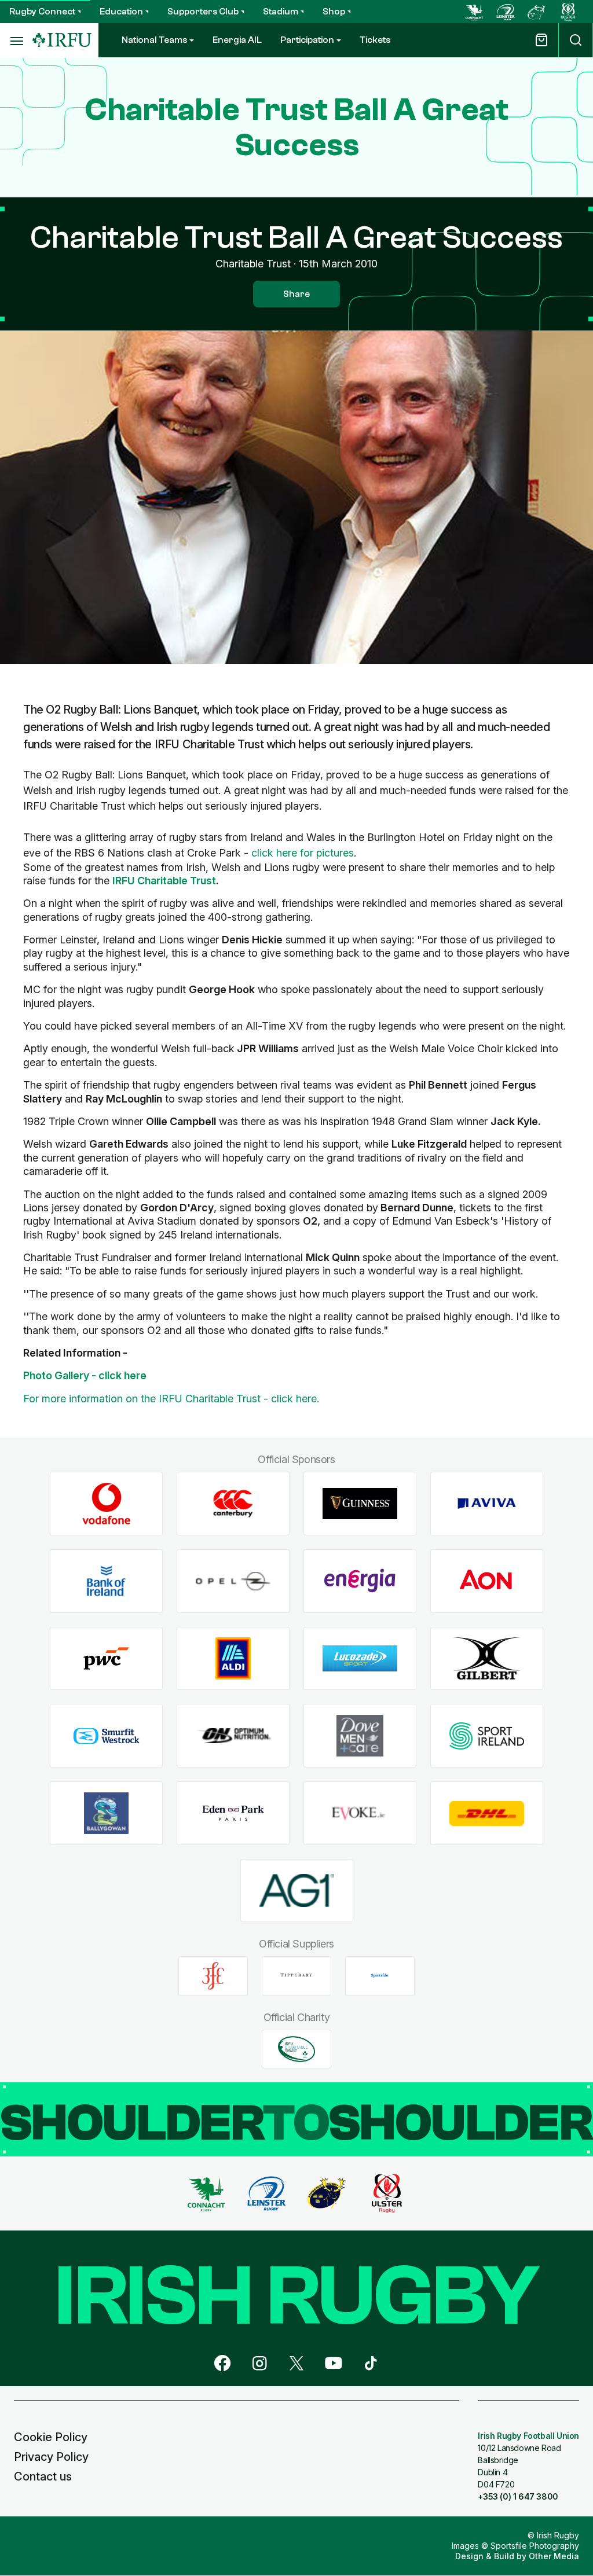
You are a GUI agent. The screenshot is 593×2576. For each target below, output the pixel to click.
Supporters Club (203, 12)
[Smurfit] (106, 1736)
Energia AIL (237, 40)
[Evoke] (360, 1814)
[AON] (487, 1581)
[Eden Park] (233, 1814)
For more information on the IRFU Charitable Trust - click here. (171, 1399)
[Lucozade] (360, 1658)
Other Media (554, 2556)
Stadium (281, 12)
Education (121, 12)
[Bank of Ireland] (106, 1581)
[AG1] (297, 1890)
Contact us (43, 2476)
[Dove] (360, 1736)
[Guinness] (360, 1504)
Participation (307, 40)
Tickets (375, 40)
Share (296, 294)
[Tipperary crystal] (296, 1976)
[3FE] (213, 1976)
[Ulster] (568, 12)
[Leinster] (506, 12)
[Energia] (360, 1581)
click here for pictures (303, 853)
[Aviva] (487, 1504)
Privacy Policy (51, 2457)
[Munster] (537, 12)
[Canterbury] (233, 1504)
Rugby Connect (42, 12)
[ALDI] (233, 1658)
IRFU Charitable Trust (164, 881)
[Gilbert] (487, 1658)
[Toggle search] (576, 40)
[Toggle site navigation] (16, 41)
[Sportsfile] (380, 1976)
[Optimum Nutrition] (233, 1736)
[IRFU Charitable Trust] (296, 2049)
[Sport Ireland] (487, 1736)
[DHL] (487, 1814)
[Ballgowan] (106, 1814)
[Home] (62, 40)
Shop (334, 12)
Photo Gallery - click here (85, 1375)
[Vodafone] (106, 1504)
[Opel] (233, 1581)
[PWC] (106, 1658)
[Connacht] (474, 12)
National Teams (154, 40)
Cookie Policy (51, 2437)
